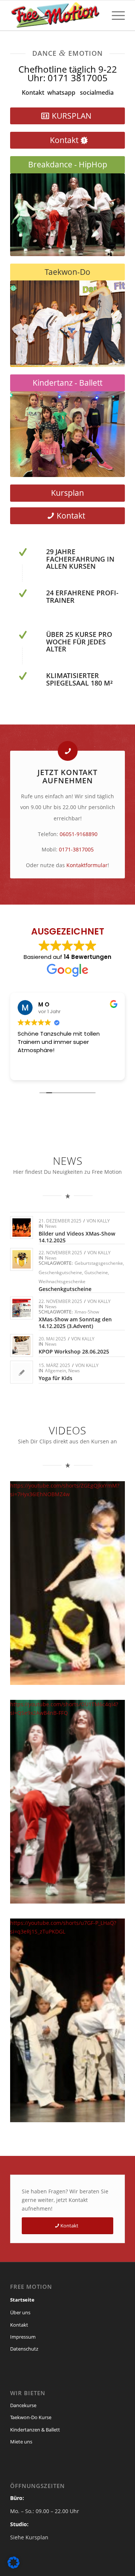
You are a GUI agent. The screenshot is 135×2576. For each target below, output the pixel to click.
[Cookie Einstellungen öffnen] (13, 2566)
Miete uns (21, 2442)
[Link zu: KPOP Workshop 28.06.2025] (22, 1345)
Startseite (22, 2300)
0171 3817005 (78, 78)
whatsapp (61, 92)
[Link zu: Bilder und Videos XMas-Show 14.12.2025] (22, 1228)
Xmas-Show (87, 1312)
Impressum (23, 2337)
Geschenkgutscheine (60, 1272)
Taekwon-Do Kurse (31, 2417)
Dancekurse (23, 2405)
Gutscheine (96, 1272)
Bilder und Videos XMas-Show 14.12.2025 (77, 1237)
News (51, 1226)
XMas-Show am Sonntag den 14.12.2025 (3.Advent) (75, 1323)
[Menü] (115, 15)
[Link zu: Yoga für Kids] (22, 1372)
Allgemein (55, 1371)
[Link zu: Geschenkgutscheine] (22, 1259)
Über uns (20, 2312)
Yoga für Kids (55, 1378)
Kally (103, 1221)
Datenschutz (24, 2349)
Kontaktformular (87, 865)
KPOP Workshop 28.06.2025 (74, 1351)
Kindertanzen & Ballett (35, 2430)
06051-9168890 (79, 834)
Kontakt (33, 92)
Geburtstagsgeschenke (99, 1263)
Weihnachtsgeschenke (62, 1281)
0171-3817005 (76, 849)
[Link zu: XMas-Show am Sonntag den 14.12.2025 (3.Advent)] (22, 1308)
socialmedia (97, 92)
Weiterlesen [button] (33, 1069)
